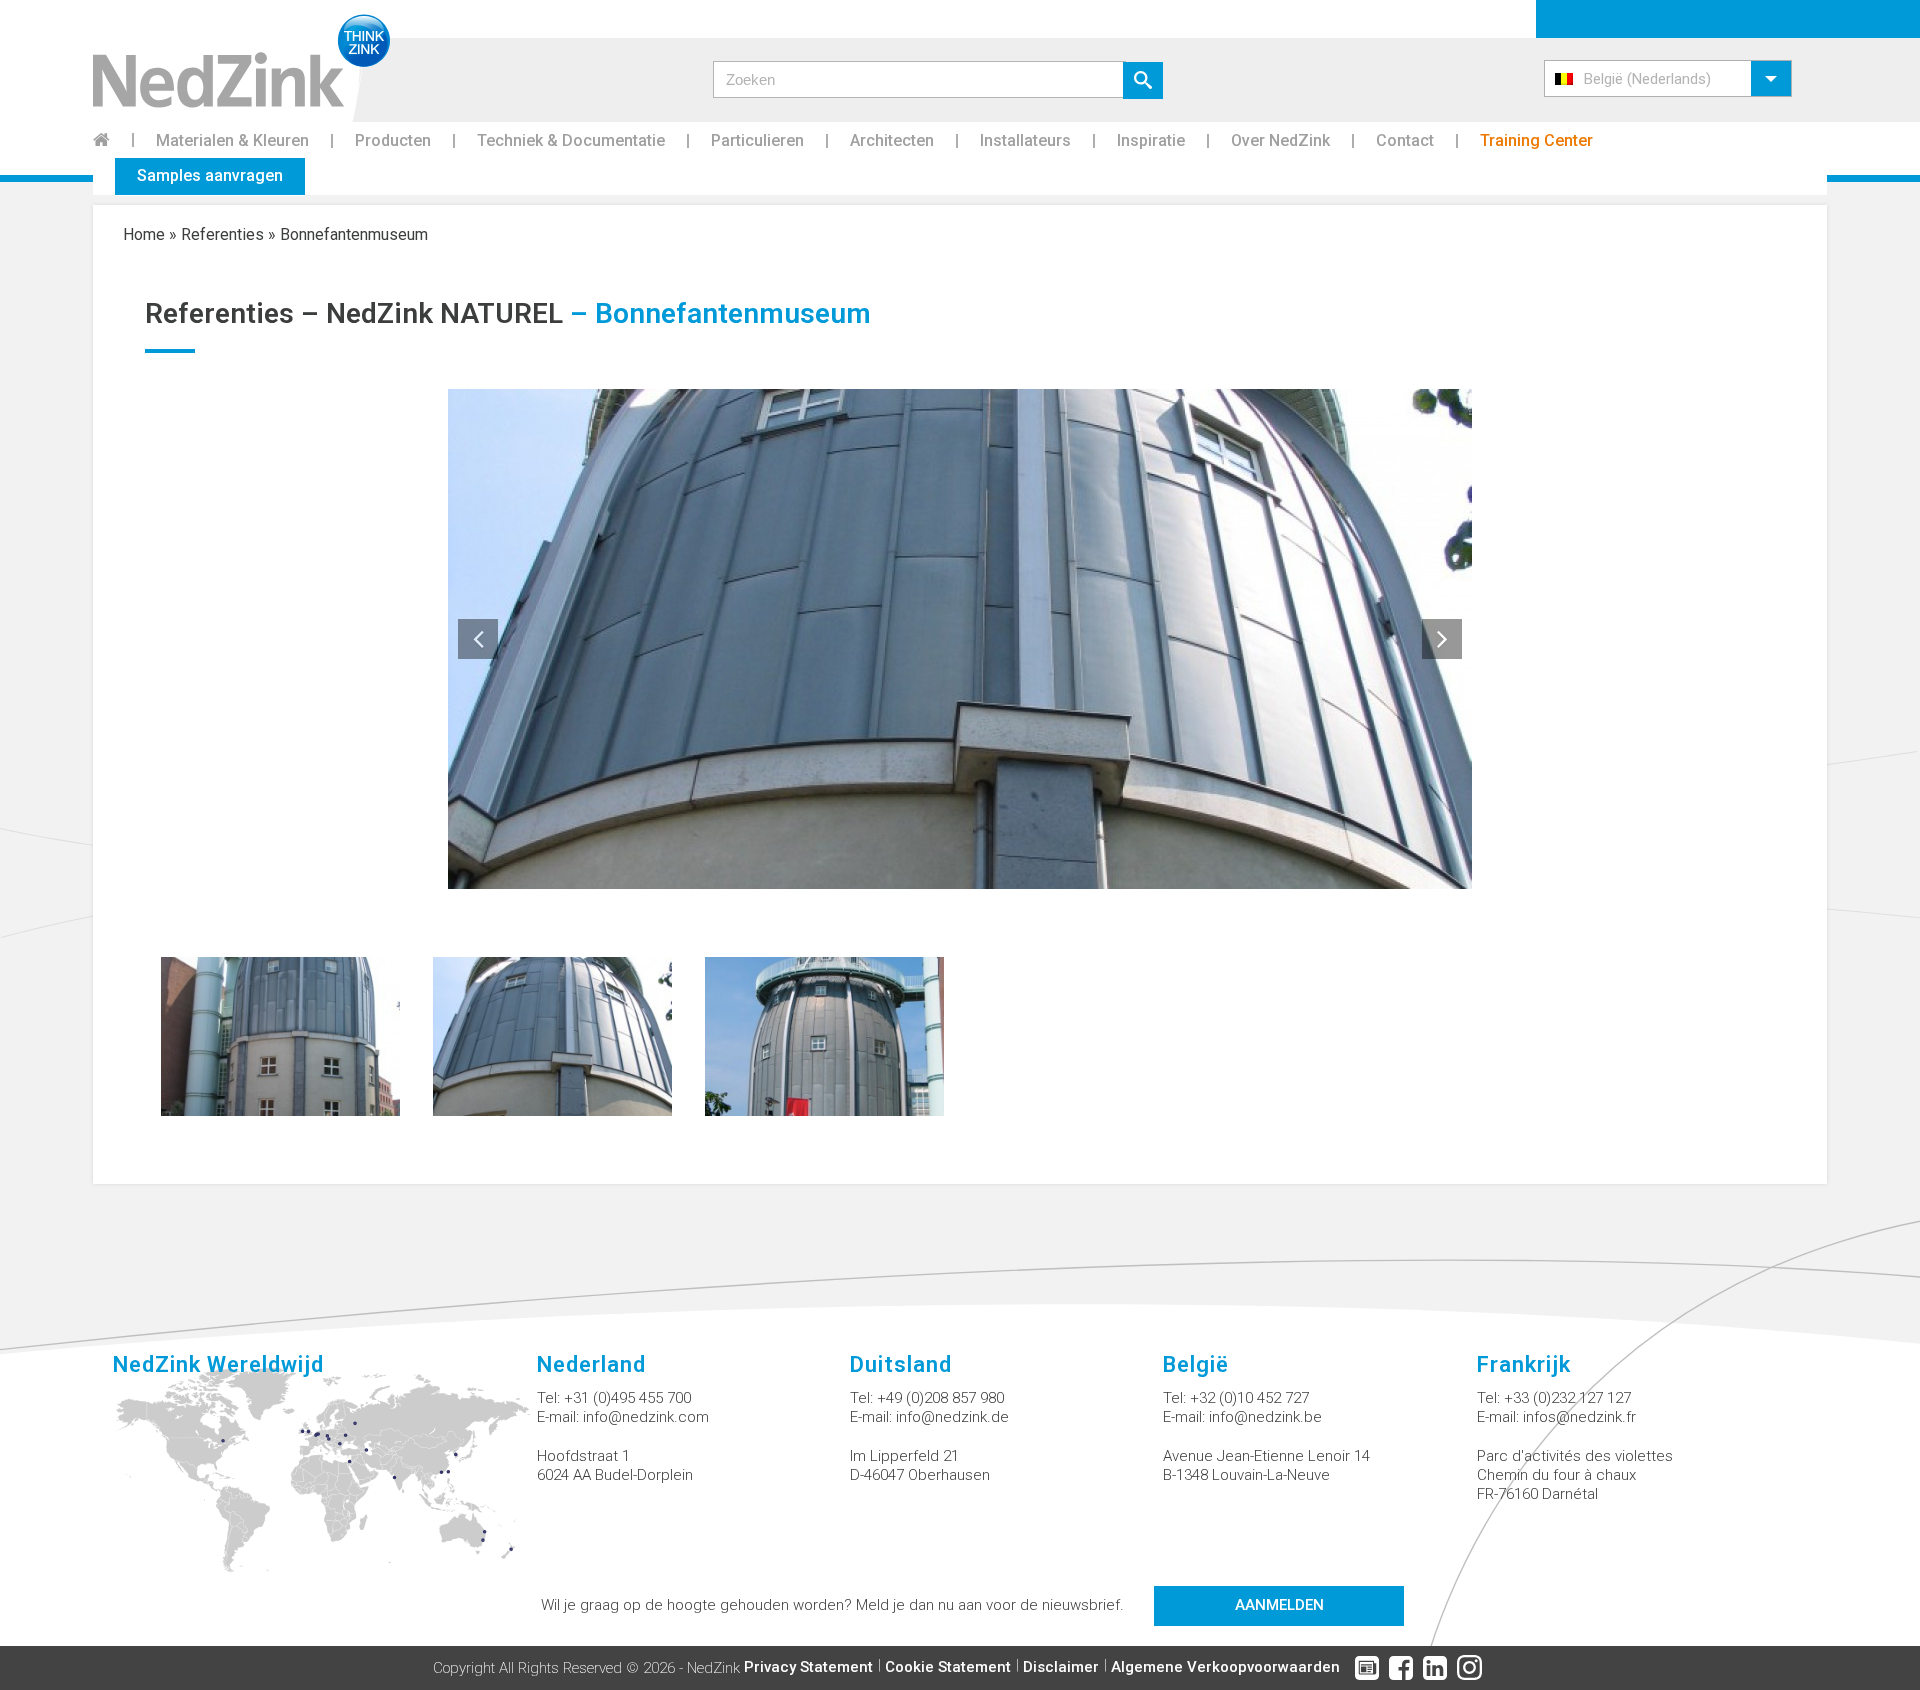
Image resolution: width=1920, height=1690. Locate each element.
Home (144, 234)
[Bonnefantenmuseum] (280, 1034)
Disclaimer (1061, 1667)
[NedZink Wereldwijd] (324, 1481)
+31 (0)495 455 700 (627, 1398)
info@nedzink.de (952, 1417)
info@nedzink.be (1265, 1417)
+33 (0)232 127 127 (1567, 1398)
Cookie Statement (948, 1667)
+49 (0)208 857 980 (940, 1398)
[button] (1668, 78)
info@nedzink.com (646, 1417)
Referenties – (235, 313)
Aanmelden (1279, 1605)
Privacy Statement (808, 1667)
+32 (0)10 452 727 (1249, 1398)
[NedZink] (241, 61)
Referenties (222, 234)
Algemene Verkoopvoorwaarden (1225, 1667)
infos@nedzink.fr (1579, 1417)
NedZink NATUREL (444, 313)
